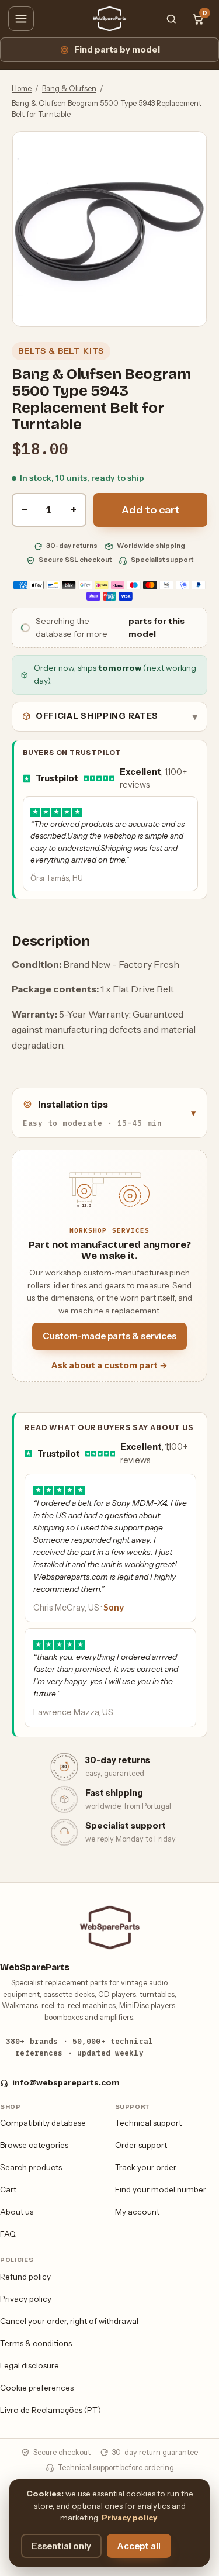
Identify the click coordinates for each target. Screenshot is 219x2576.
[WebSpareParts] (110, 19)
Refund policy (25, 2277)
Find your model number (161, 2189)
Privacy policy (26, 2299)
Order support (141, 2145)
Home (22, 89)
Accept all (139, 2546)
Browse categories (34, 2145)
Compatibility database (43, 2123)
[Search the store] (171, 19)
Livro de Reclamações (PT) (51, 2410)
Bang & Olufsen (69, 89)
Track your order (146, 2167)
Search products (31, 2167)
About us (17, 2212)
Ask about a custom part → (109, 1365)
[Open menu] (21, 19)
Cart (8, 2189)
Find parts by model (117, 50)
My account (137, 2212)
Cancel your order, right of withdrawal (69, 2321)
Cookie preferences (37, 2388)
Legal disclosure (29, 2365)
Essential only (61, 2546)
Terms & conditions (36, 2343)
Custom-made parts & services (109, 1336)
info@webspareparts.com (66, 2082)
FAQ (8, 2234)
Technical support (148, 2123)
